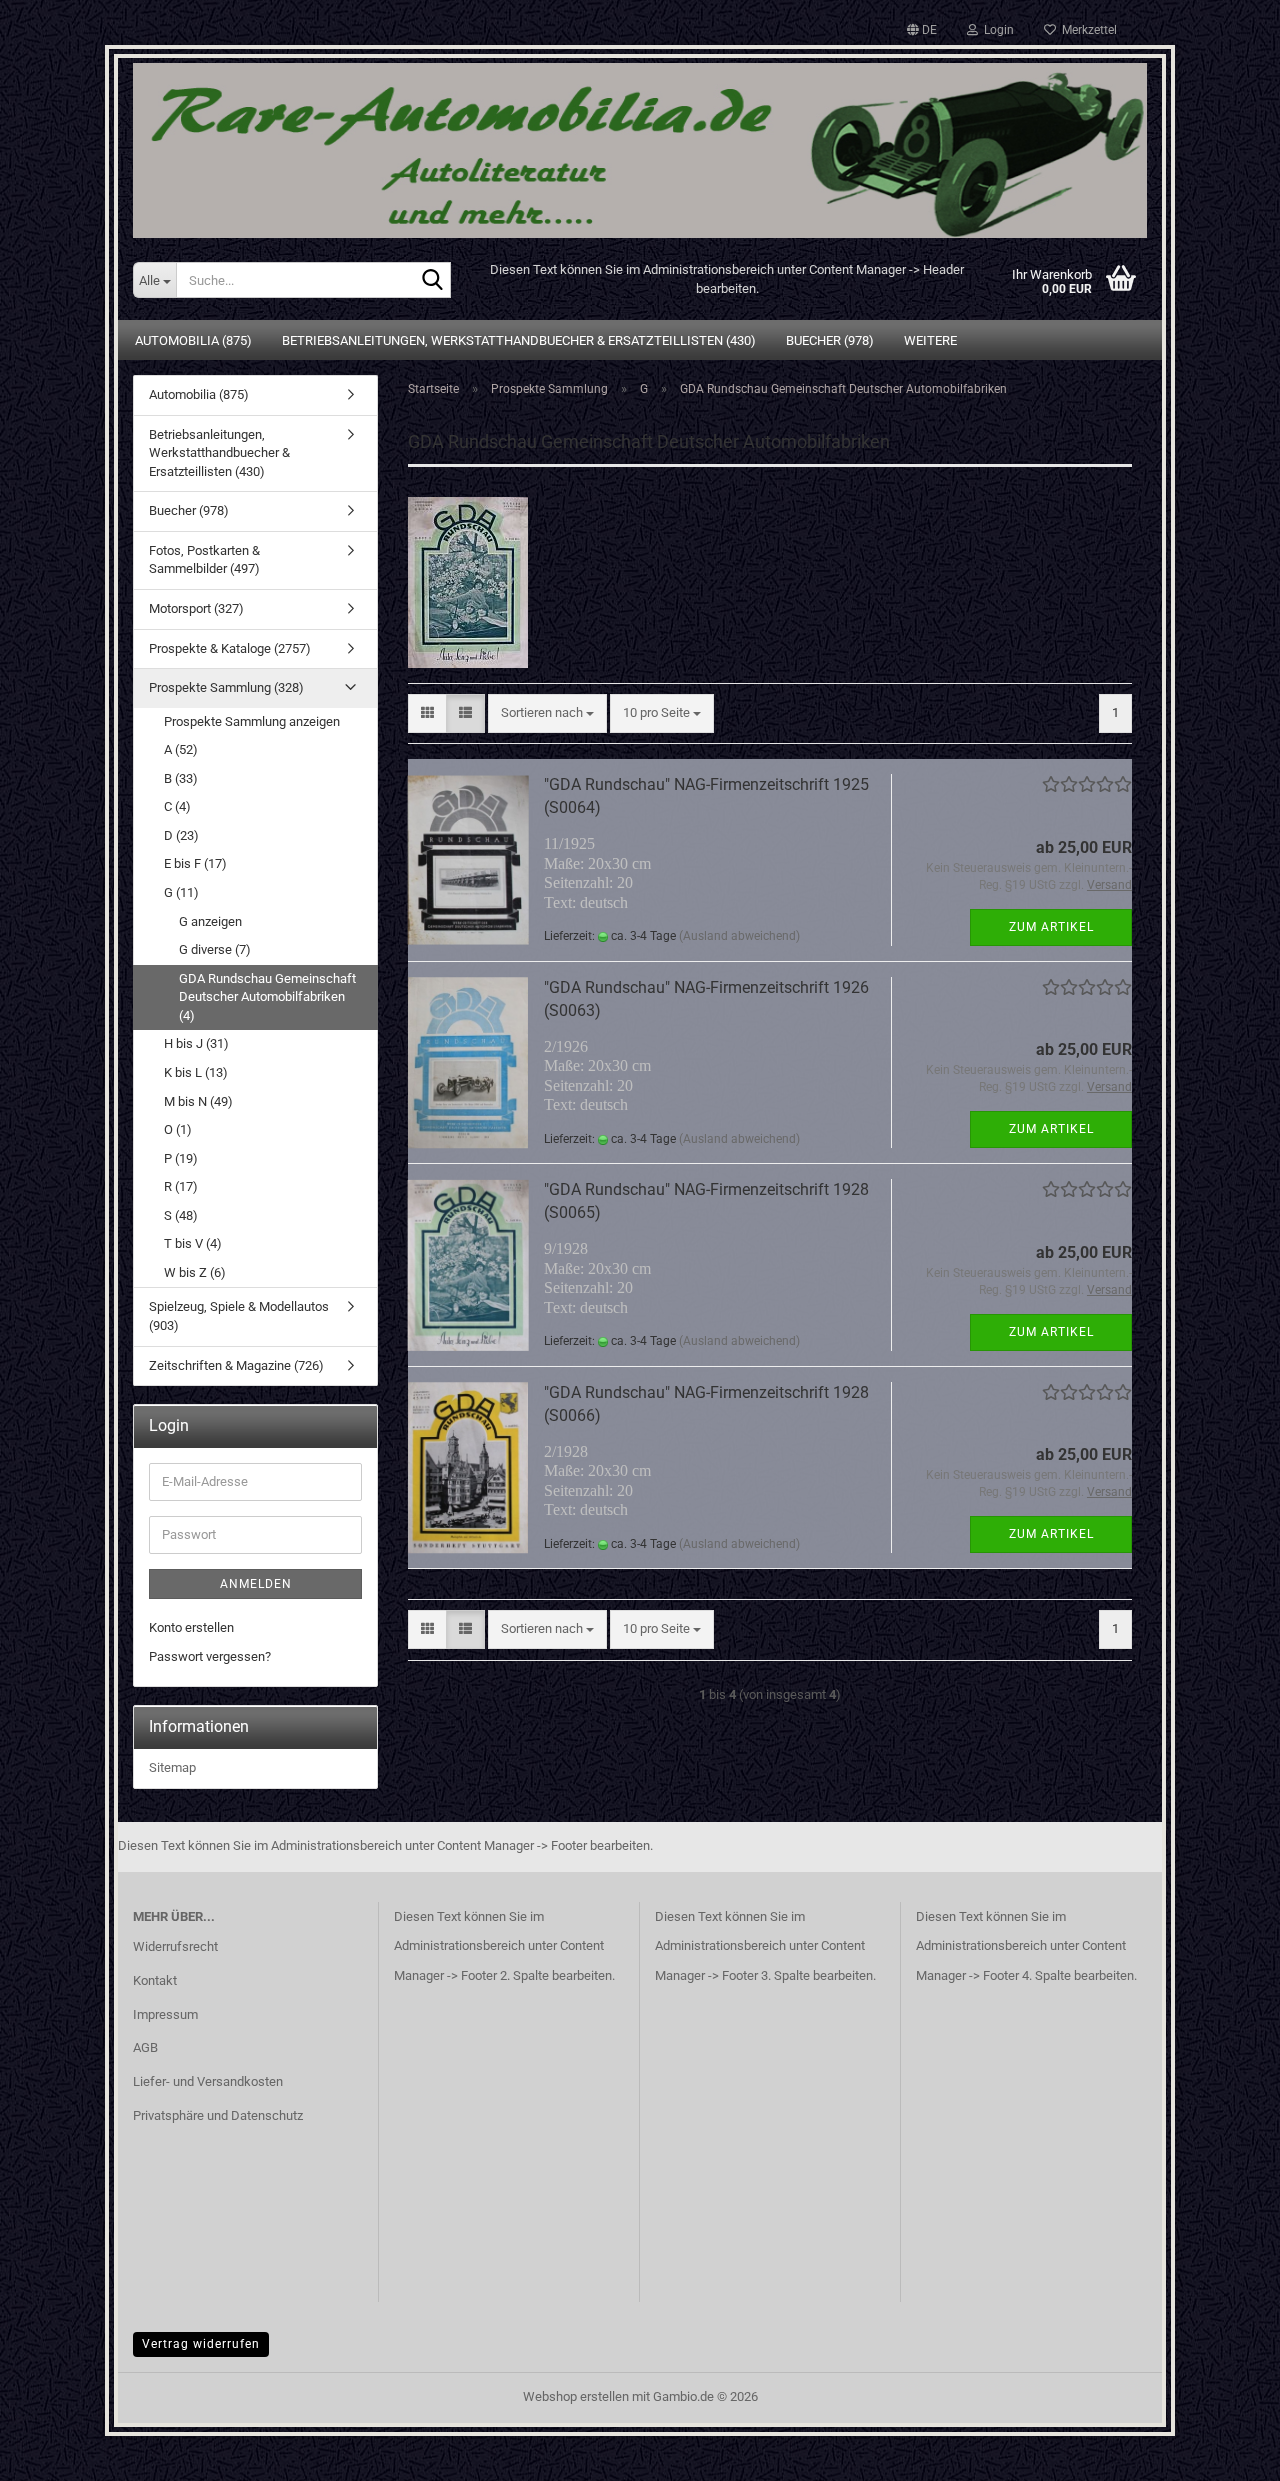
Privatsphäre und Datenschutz (218, 2115)
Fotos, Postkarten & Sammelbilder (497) (204, 560)
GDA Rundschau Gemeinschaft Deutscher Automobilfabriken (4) (267, 997)
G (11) (181, 892)
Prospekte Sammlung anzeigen (252, 721)
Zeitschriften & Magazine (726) (236, 1365)
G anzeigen (210, 921)
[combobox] (547, 713)
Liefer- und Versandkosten (208, 2081)
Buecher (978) (830, 340)
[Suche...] (432, 281)
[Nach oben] (1225, 2451)
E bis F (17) (195, 863)
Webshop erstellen (576, 2396)
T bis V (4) (193, 1243)
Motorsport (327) (196, 608)
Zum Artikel (1051, 927)
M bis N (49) (198, 1101)
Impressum (165, 2014)
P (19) (181, 1158)
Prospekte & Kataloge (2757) (230, 648)
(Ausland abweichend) (739, 936)
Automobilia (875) (193, 340)
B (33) (181, 778)
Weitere (930, 340)
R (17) (181, 1186)
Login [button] (996, 30)
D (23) (181, 835)
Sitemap (172, 1767)
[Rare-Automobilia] (640, 142)
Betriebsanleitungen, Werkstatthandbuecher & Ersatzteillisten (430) (519, 340)
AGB (145, 2047)
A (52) (181, 749)
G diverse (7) (215, 949)
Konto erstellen (191, 1627)
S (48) (181, 1215)
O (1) (178, 1129)
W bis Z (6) (195, 1272)
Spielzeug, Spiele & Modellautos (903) (239, 1316)
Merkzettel (1086, 30)
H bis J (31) (196, 1043)
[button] (922, 30)
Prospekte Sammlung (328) (226, 687)
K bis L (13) (196, 1072)
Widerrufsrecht (175, 1946)
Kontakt (155, 1980)
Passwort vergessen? (210, 1656)
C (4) (177, 806)
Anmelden (256, 1584)
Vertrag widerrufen (201, 2344)
